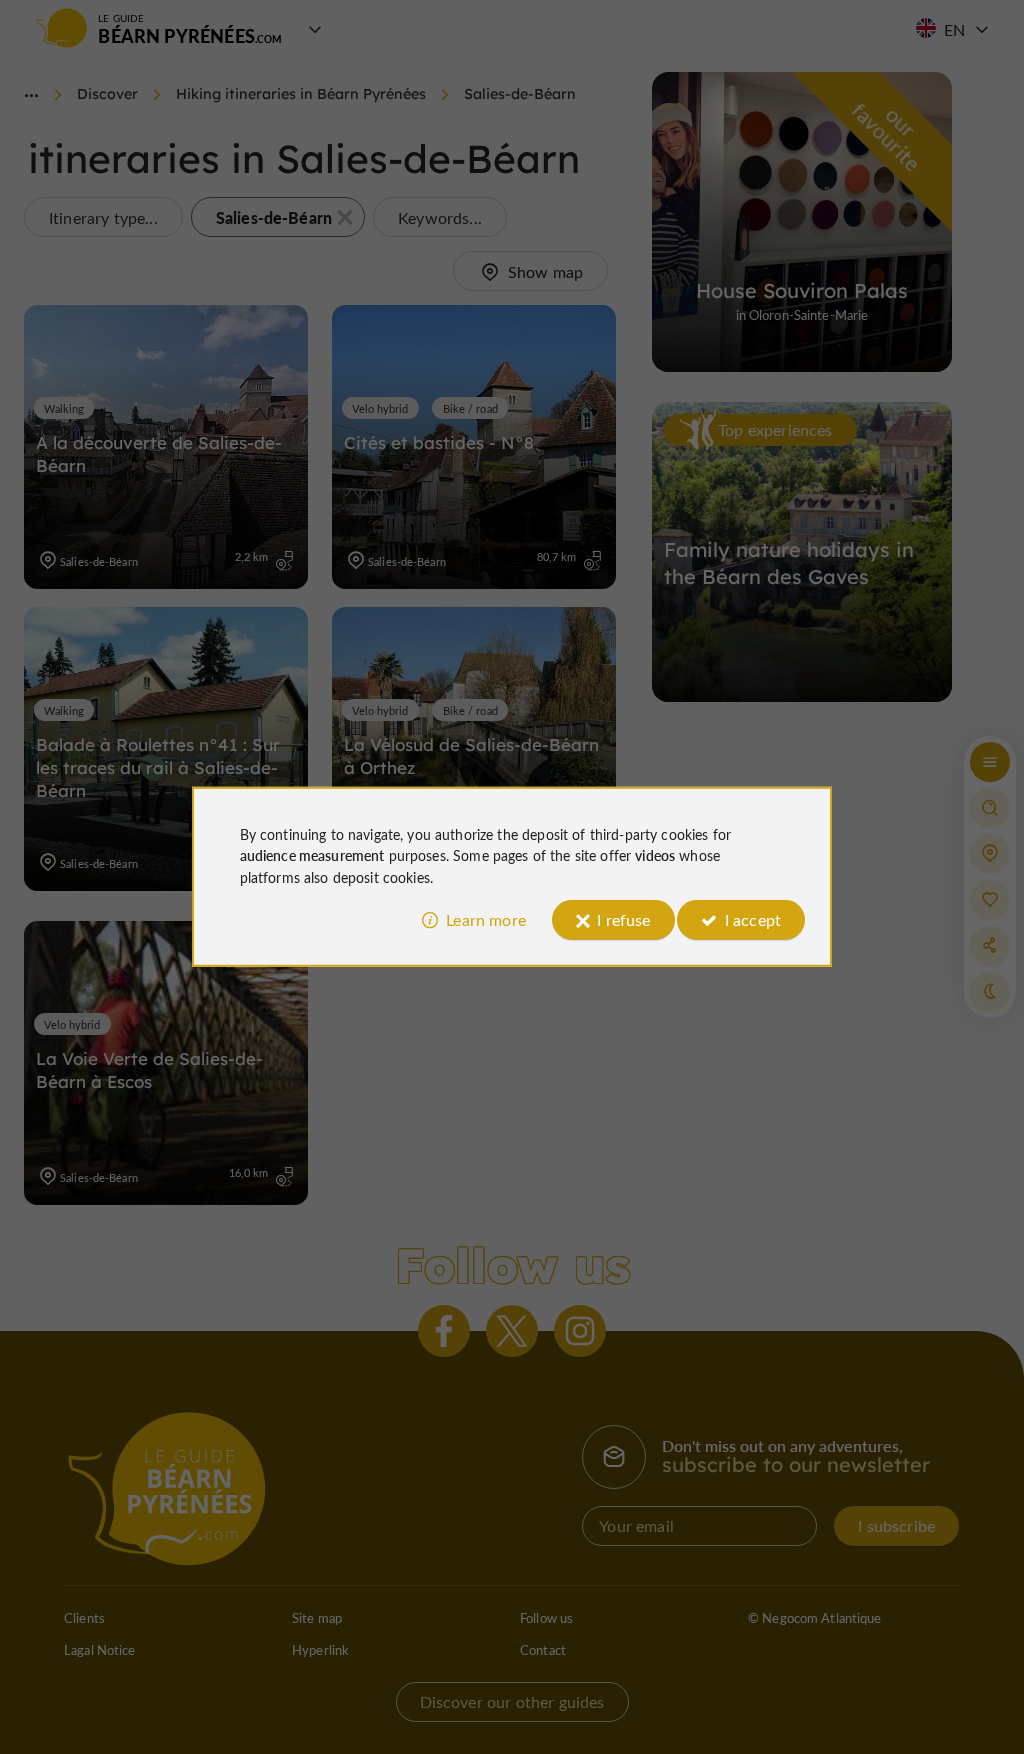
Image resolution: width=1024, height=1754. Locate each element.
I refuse (623, 919)
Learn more (486, 919)
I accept (753, 919)
